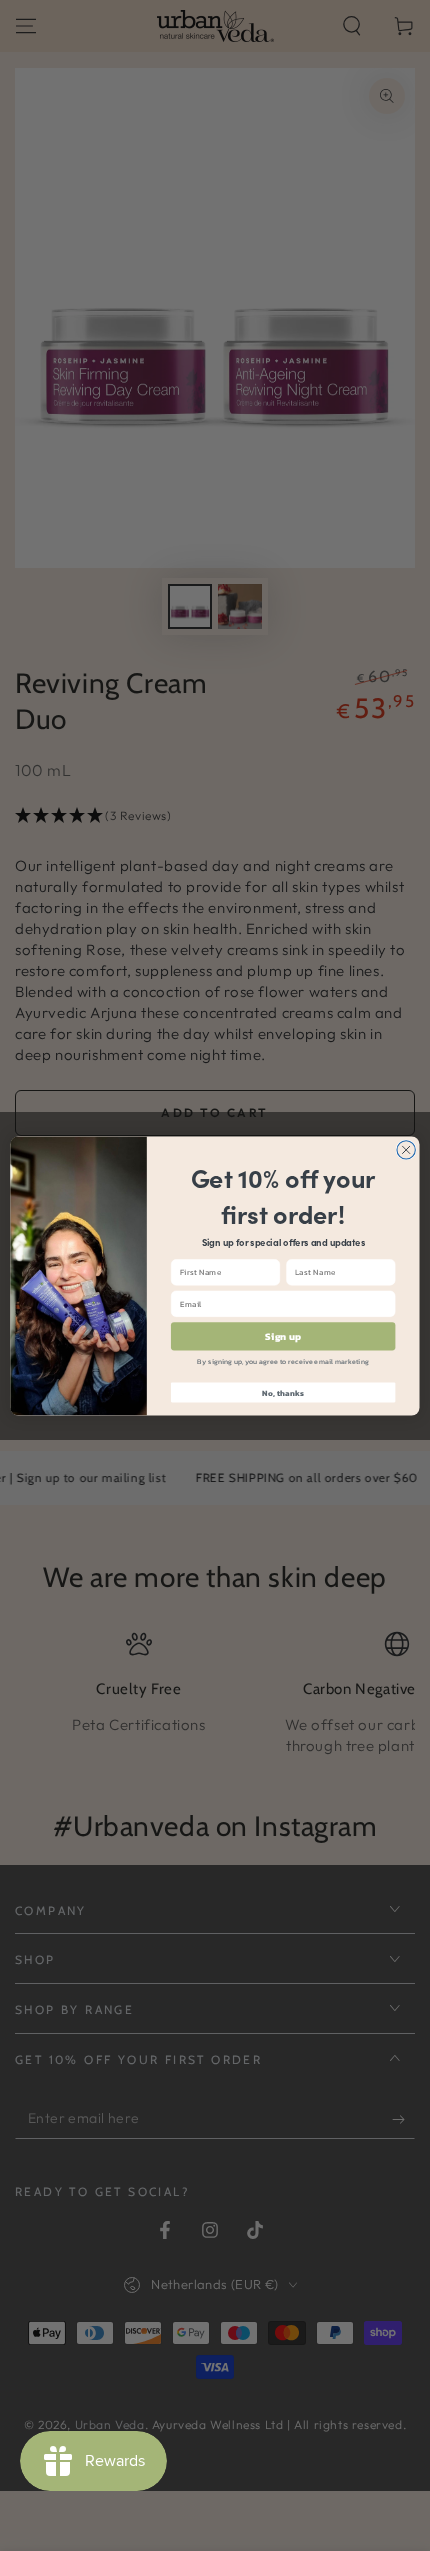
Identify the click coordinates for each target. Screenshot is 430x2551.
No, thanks (282, 1392)
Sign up (283, 1336)
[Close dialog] (406, 1149)
